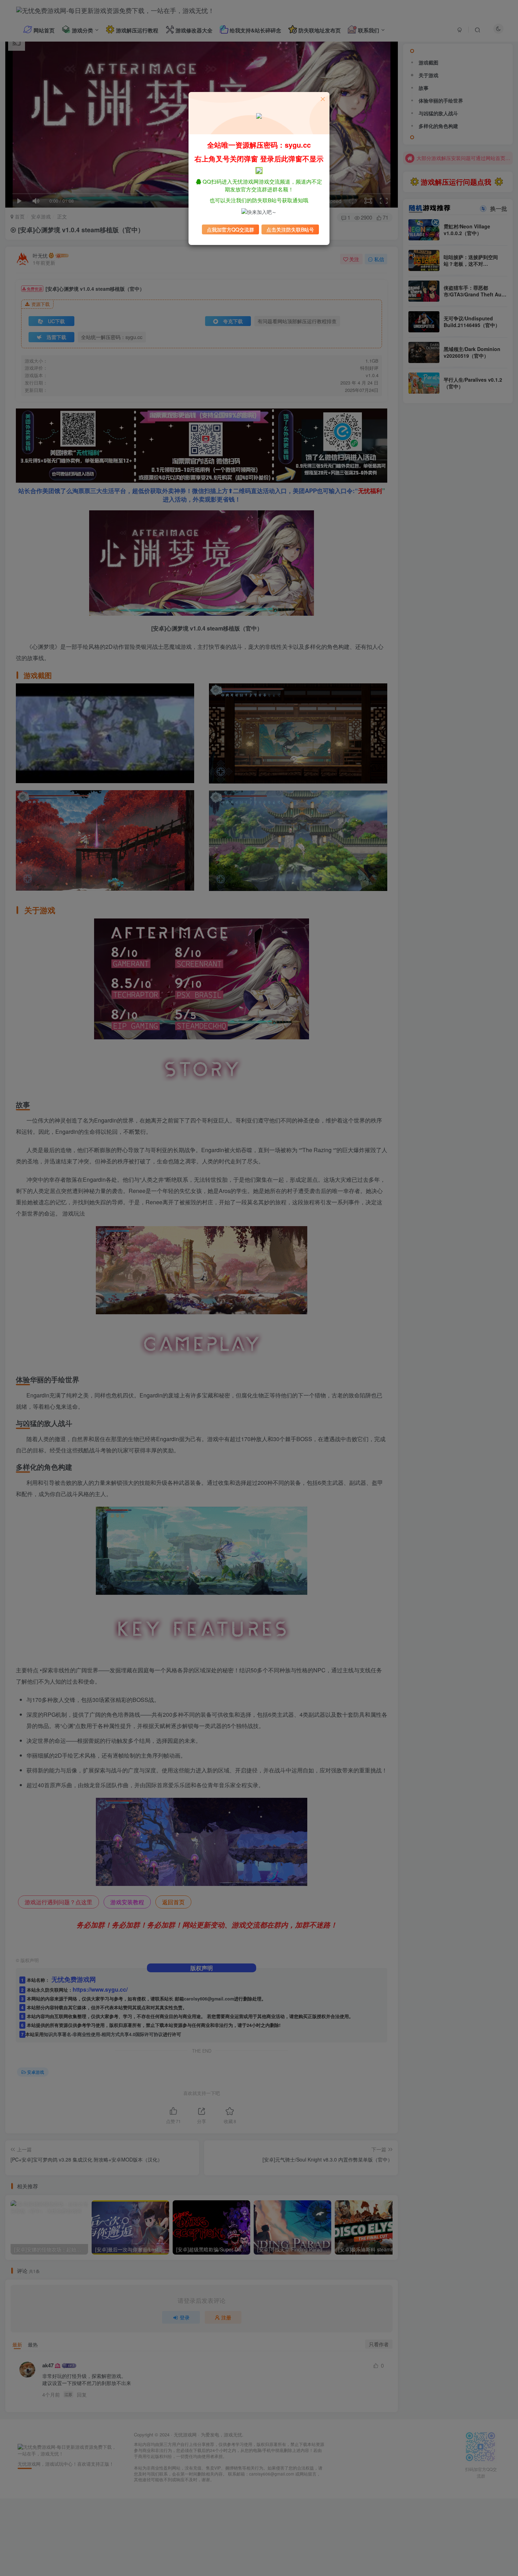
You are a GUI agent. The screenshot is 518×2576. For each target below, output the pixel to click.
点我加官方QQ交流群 (230, 229)
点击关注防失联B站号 (290, 229)
